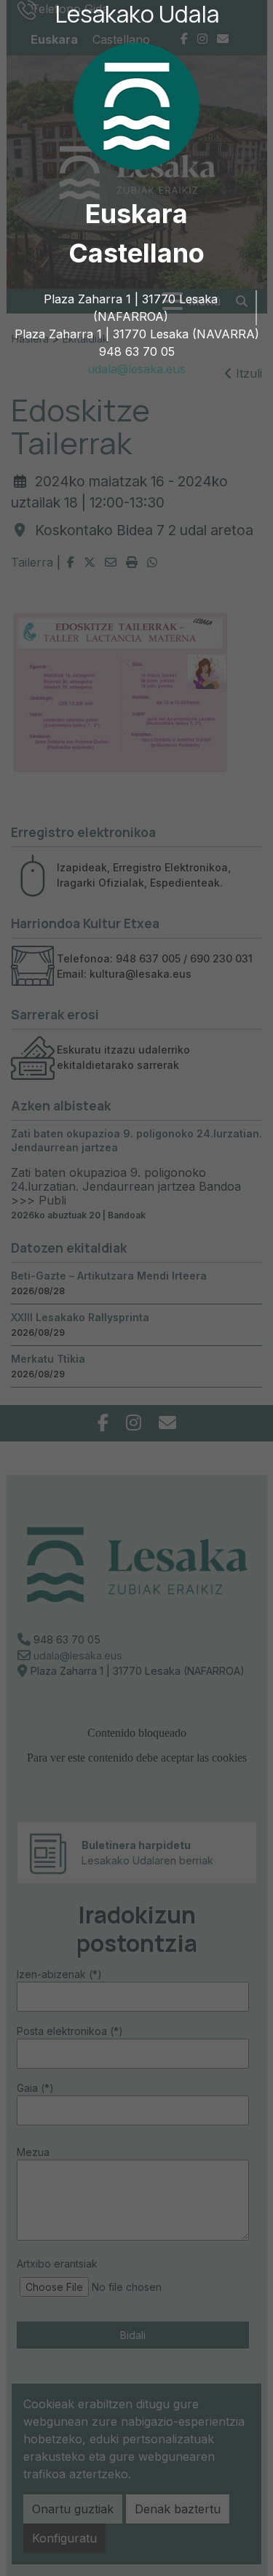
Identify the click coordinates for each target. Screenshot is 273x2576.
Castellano (136, 253)
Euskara (136, 214)
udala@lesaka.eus (136, 369)
